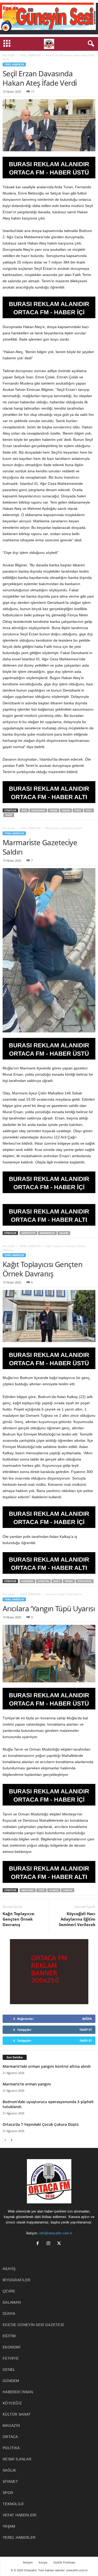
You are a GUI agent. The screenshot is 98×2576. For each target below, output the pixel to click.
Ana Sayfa (9, 55)
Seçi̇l (89, 810)
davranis (27, 1581)
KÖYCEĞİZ (12, 2403)
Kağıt (57, 1581)
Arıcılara (28, 1890)
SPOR (8, 2493)
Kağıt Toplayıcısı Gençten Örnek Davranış (19, 1919)
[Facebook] (39, 2244)
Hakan (66, 810)
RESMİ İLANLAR (17, 2459)
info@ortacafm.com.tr (56, 2233)
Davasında (38, 810)
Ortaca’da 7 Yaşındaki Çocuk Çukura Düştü (41, 2124)
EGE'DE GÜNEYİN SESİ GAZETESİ (33, 2325)
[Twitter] (60, 2244)
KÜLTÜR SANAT (17, 2414)
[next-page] (11, 2140)
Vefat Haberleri (20, 2515)
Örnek (69, 1581)
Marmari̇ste (47, 1233)
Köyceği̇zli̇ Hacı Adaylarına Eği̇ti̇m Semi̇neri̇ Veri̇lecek (77, 1919)
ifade (78, 810)
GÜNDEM (11, 2381)
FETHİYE (11, 2358)
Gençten (43, 1581)
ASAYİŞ (9, 2269)
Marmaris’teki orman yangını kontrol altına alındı (47, 2066)
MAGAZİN (11, 2425)
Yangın (68, 1890)
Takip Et (86, 2030)
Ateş (24, 810)
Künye (43, 2562)
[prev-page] (5, 2140)
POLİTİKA (11, 2448)
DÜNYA (9, 2314)
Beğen (87, 2019)
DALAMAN (12, 2302)
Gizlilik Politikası (64, 2562)
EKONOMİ (11, 2347)
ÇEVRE (9, 2291)
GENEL (9, 2370)
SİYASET (10, 2481)
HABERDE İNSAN (18, 2392)
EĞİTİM (9, 2336)
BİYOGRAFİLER (17, 2280)
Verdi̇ (9, 815)
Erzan (53, 810)
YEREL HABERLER (30, 55)
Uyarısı (54, 1890)
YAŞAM (9, 2526)
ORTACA (10, 2437)
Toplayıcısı (85, 1581)
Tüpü (41, 1890)
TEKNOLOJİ (13, 2504)
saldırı (64, 1233)
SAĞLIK (9, 2470)
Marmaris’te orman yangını (27, 2084)
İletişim (28, 2562)
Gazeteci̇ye (28, 1233)
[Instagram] (50, 2244)
